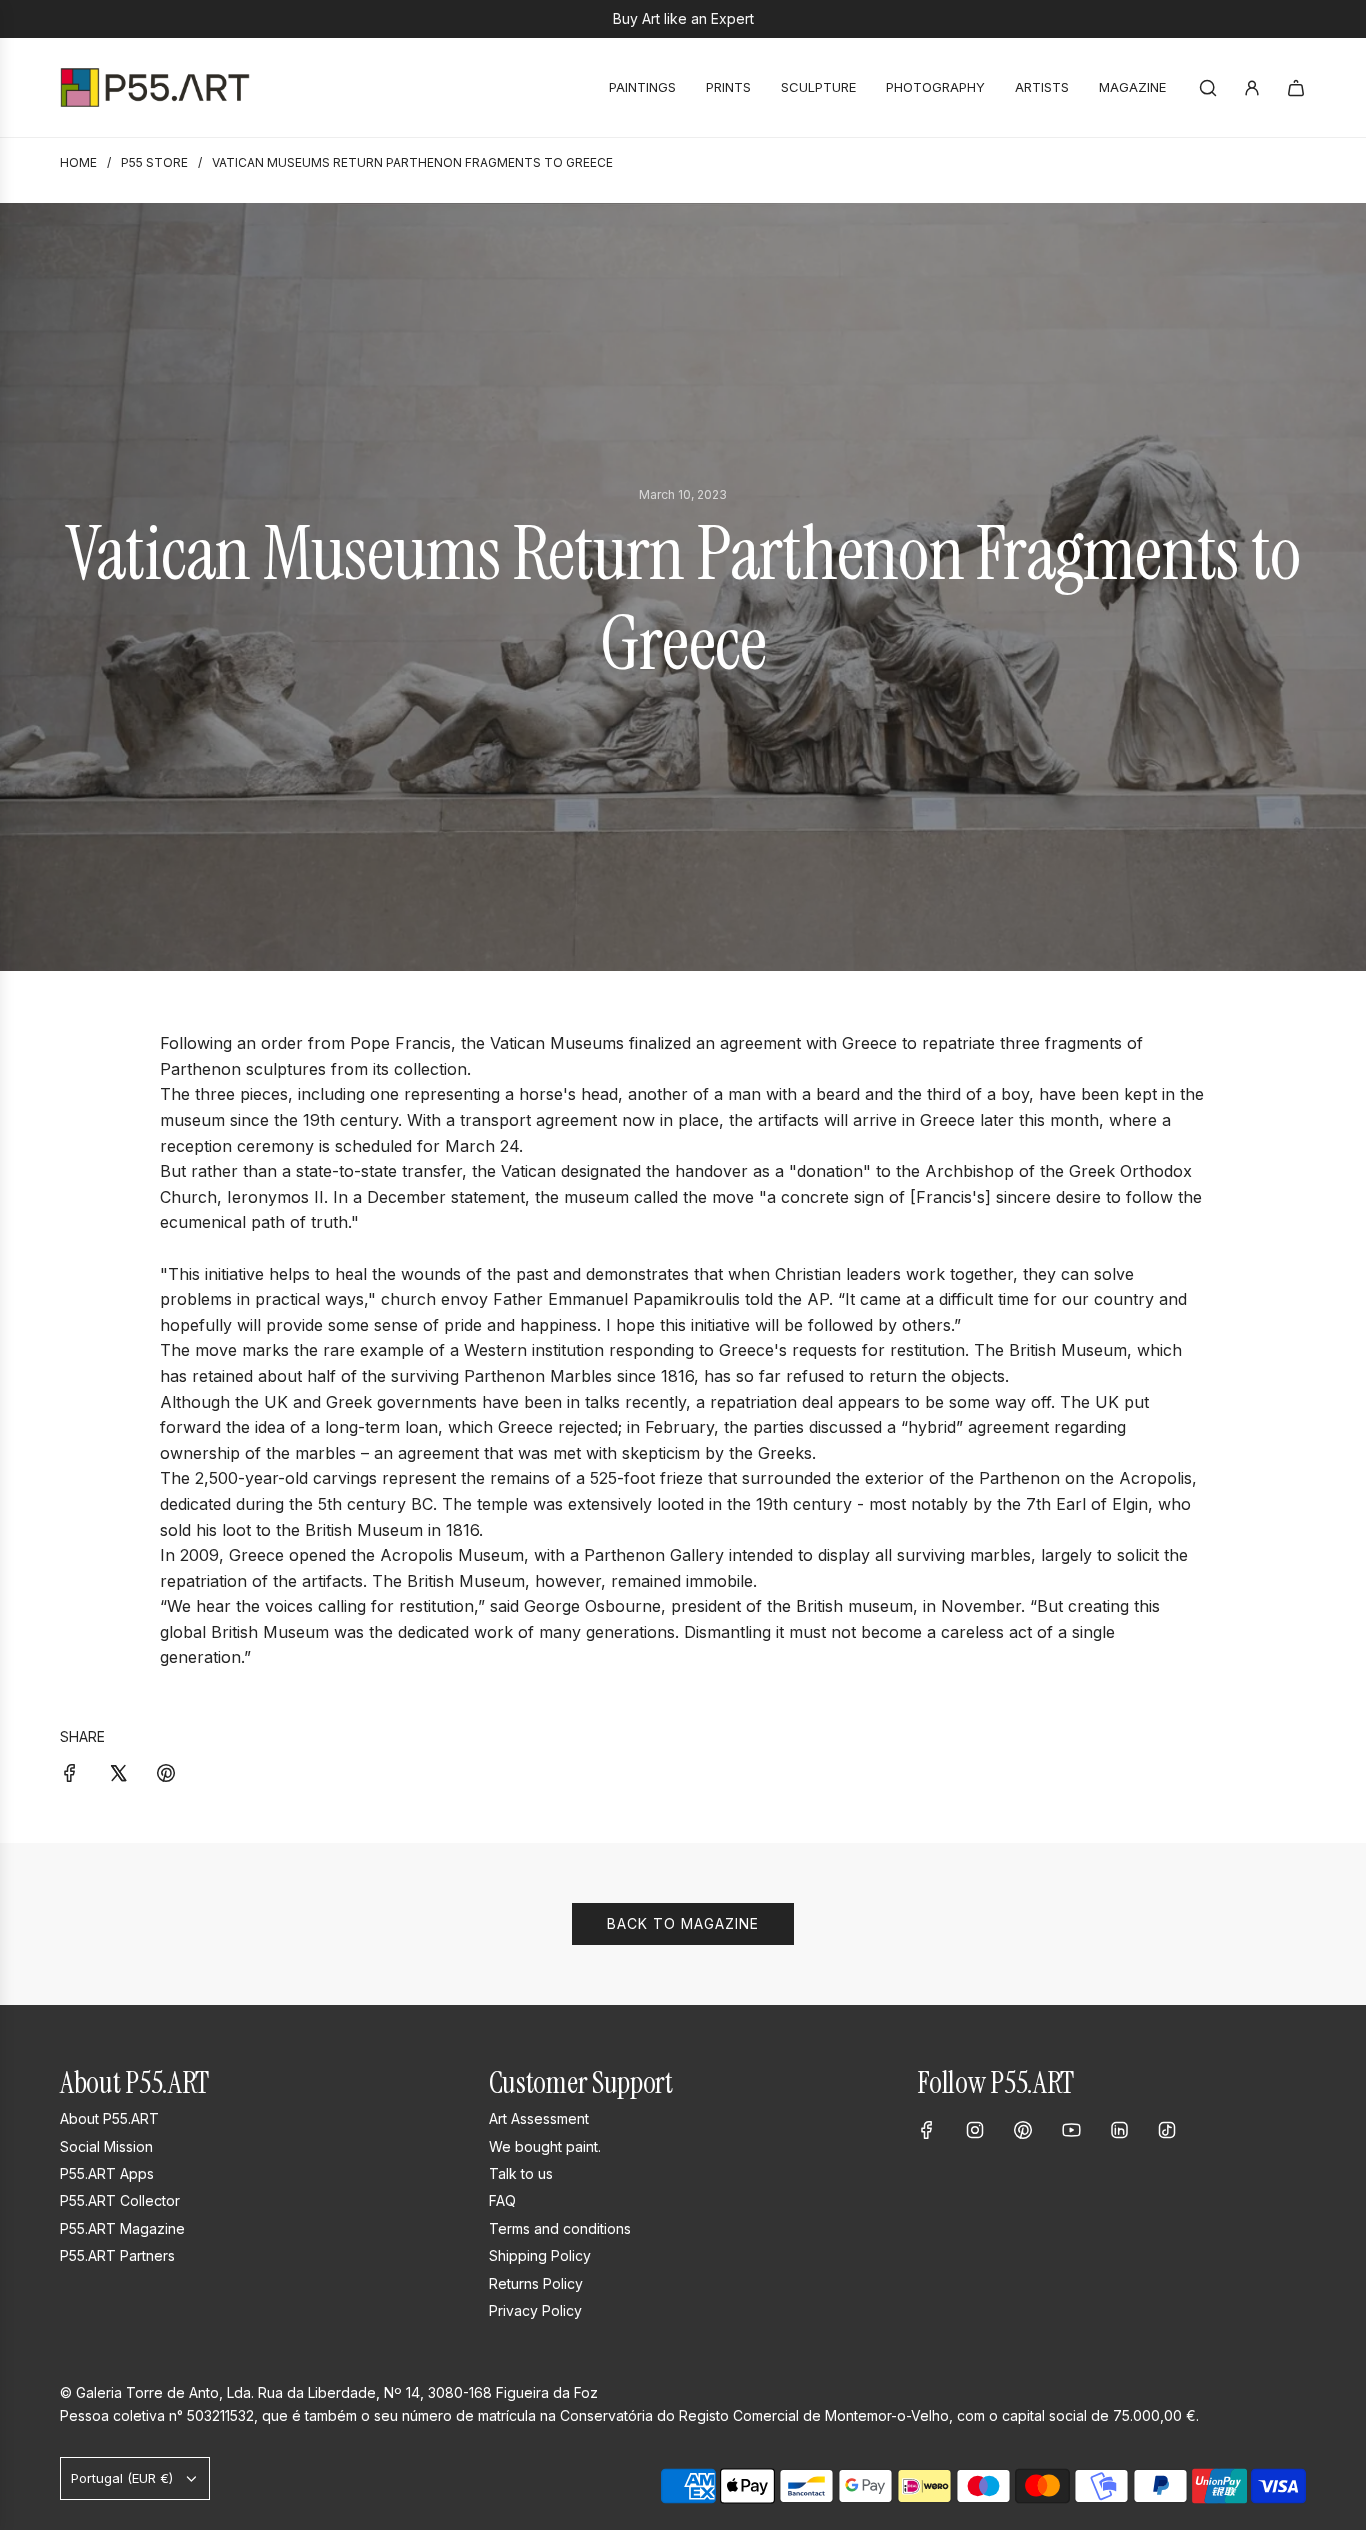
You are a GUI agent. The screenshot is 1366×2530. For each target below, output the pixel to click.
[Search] (1208, 88)
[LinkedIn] (1119, 2130)
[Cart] (1296, 88)
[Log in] (1252, 88)
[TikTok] (1167, 2130)
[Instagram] (975, 2130)
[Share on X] (118, 1772)
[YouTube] (1071, 2130)
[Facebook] (927, 2130)
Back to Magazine (683, 1923)
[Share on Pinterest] (166, 1772)
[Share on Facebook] (70, 1772)
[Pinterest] (1023, 2130)
